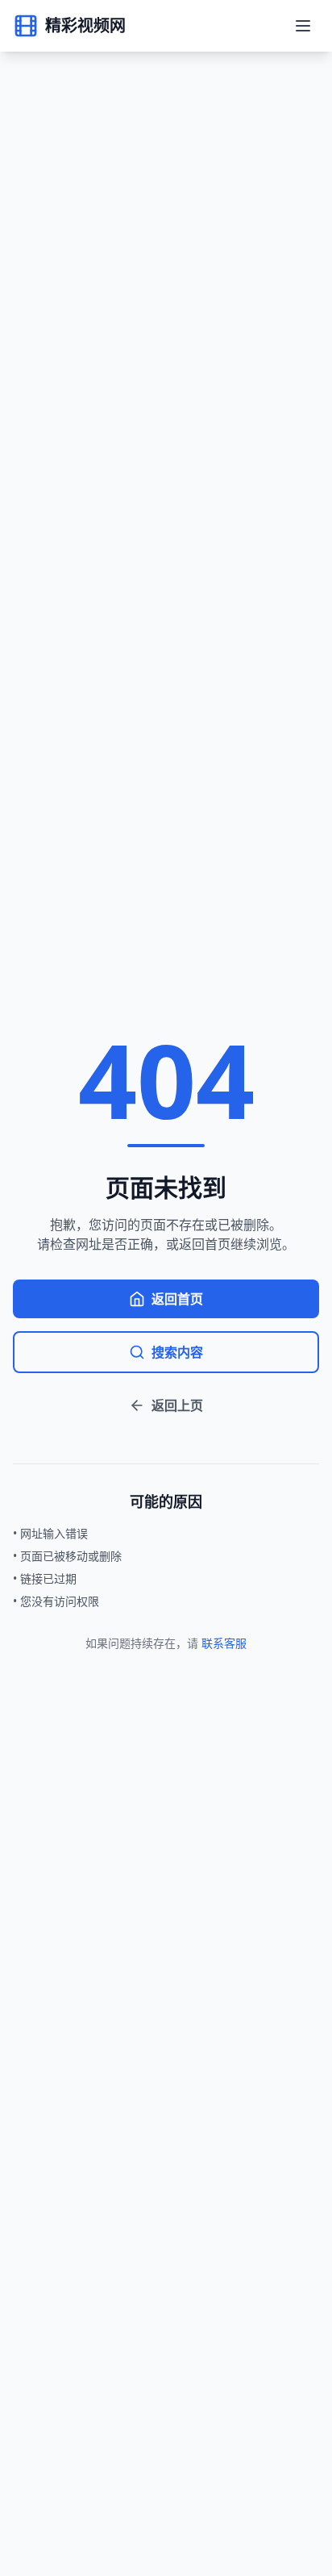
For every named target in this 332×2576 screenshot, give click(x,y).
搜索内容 (177, 1352)
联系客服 (224, 1643)
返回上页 (177, 1405)
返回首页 (177, 1299)
